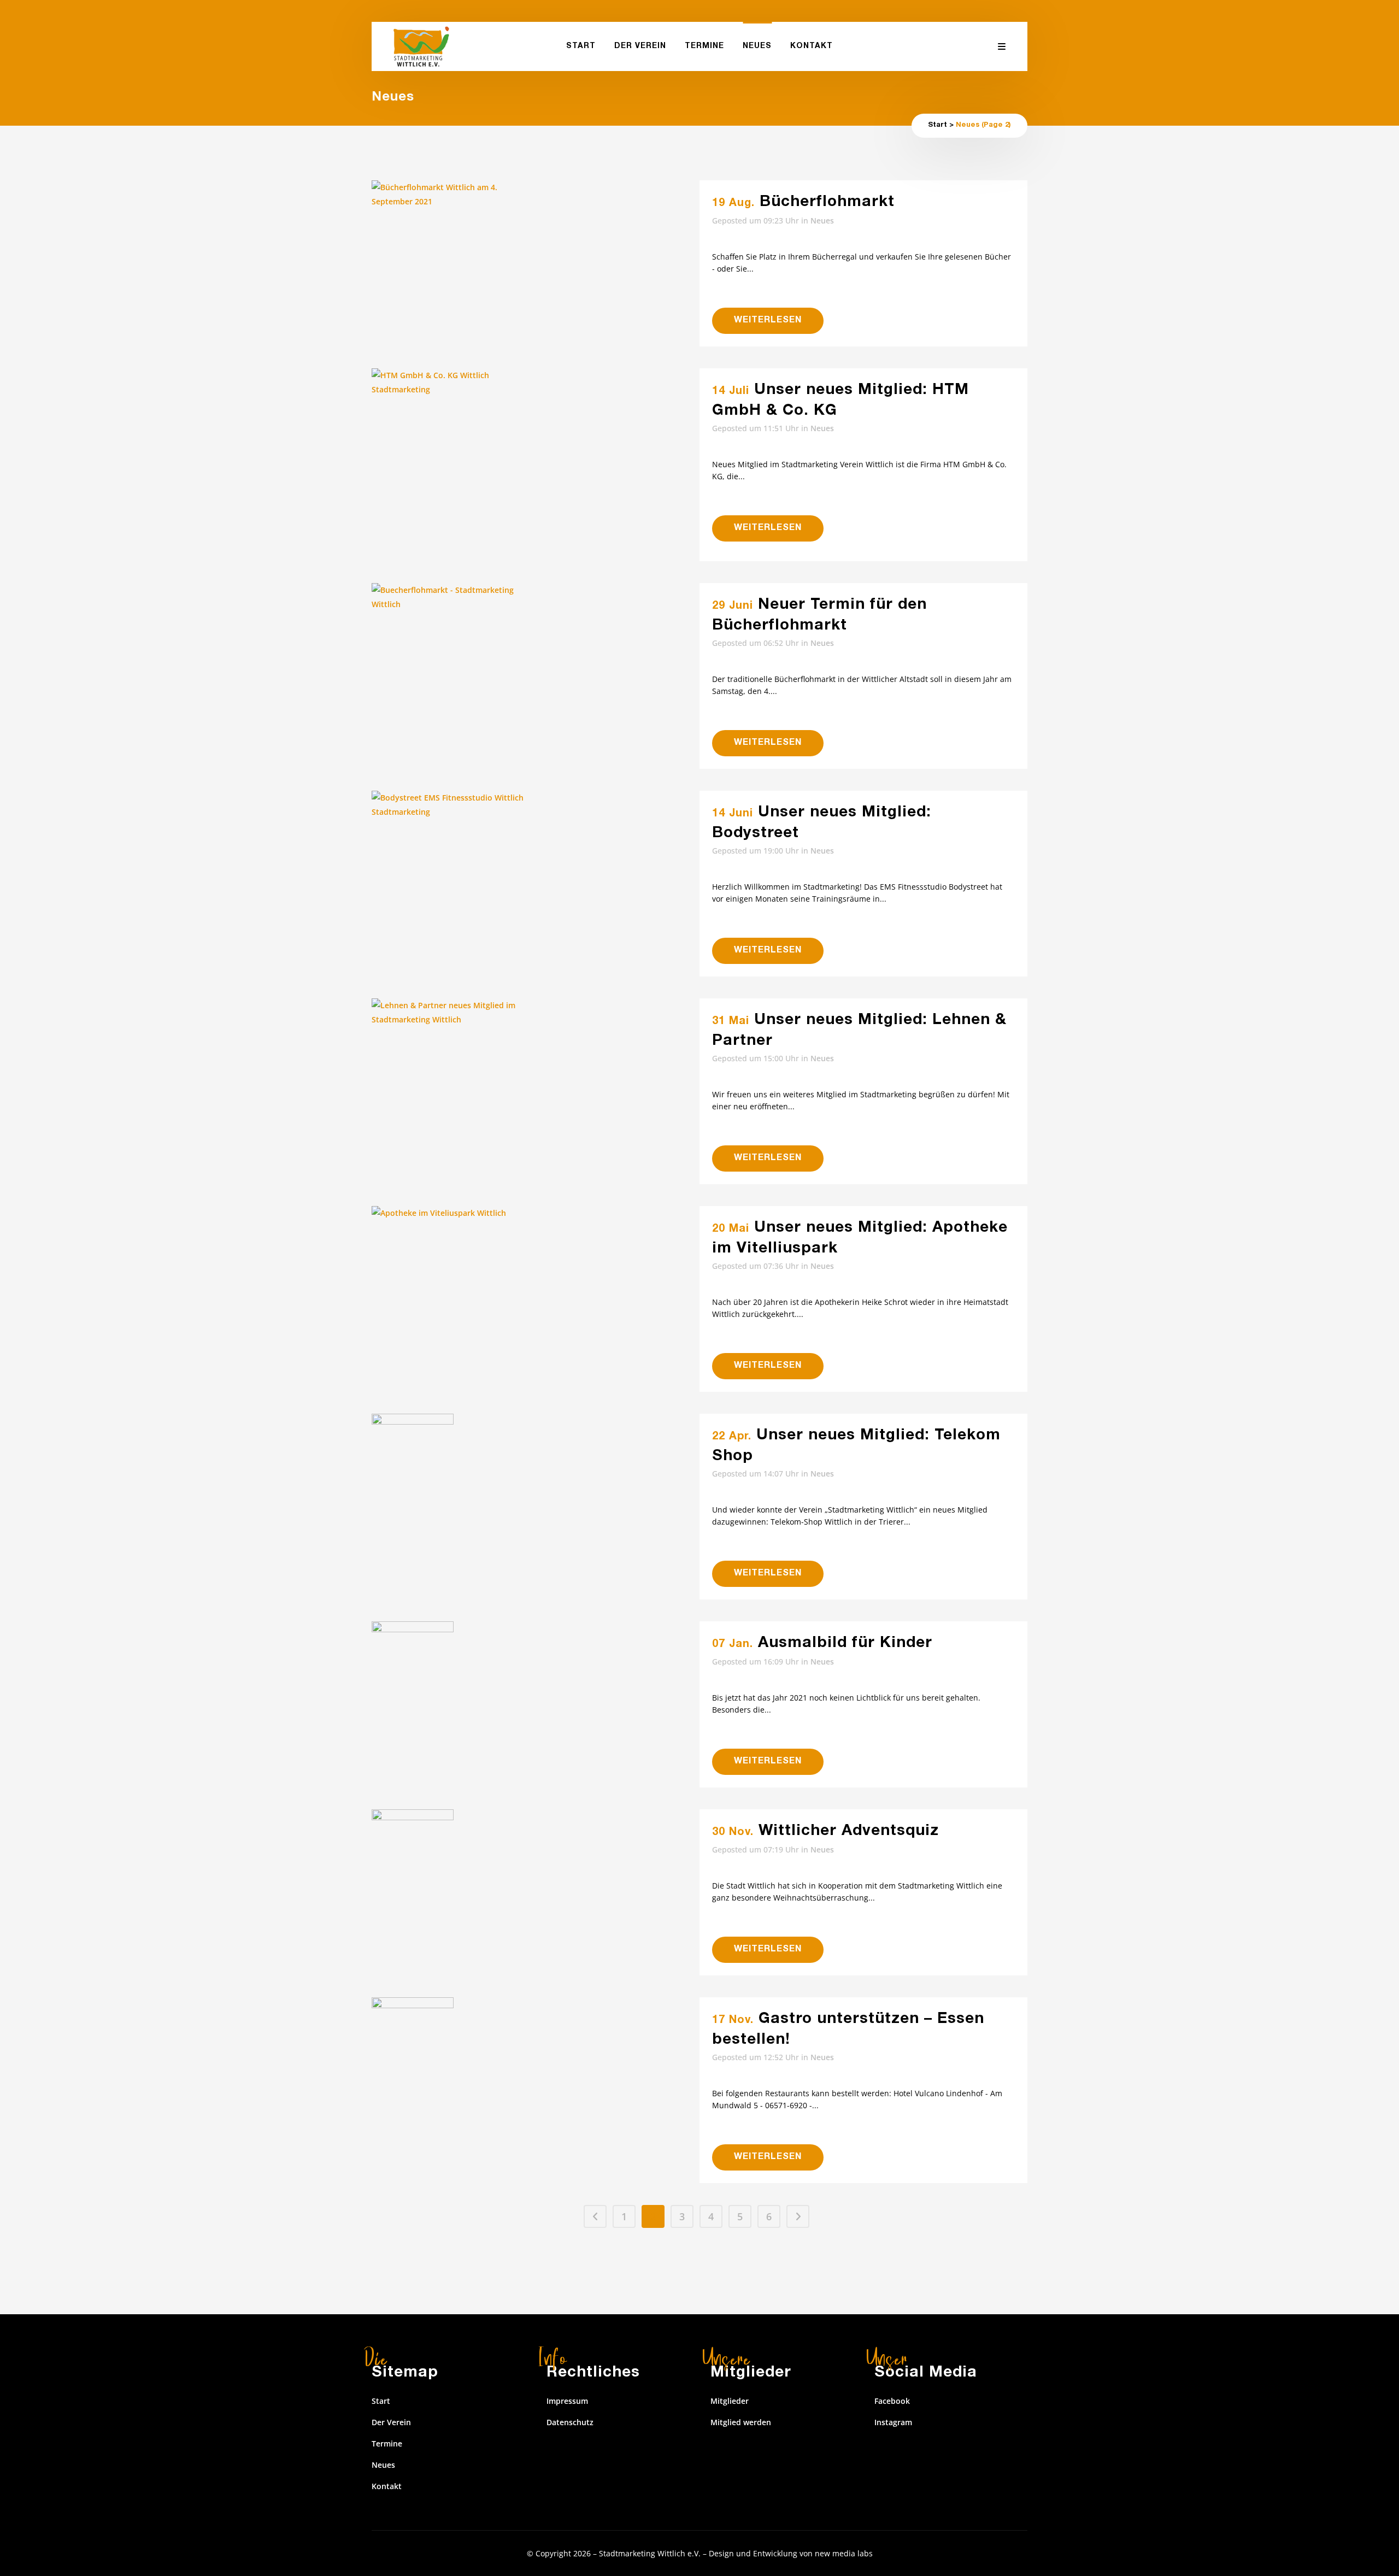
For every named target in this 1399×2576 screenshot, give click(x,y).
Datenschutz (570, 2422)
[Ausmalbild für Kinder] (536, 1703)
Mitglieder (730, 2401)
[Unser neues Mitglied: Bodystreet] (536, 873)
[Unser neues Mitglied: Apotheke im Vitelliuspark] (536, 1288)
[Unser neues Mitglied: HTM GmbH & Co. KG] (536, 465)
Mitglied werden (741, 2422)
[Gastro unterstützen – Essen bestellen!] (536, 2079)
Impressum (567, 2401)
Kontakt (387, 2486)
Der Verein (391, 2422)
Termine (387, 2443)
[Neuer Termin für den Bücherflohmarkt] (536, 638)
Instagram (893, 2422)
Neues (822, 220)
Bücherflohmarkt (827, 203)
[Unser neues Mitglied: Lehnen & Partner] (536, 1080)
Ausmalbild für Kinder (845, 1644)
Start (937, 125)
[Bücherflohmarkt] (536, 262)
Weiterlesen (768, 321)
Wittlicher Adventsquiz (849, 1832)
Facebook (892, 2401)
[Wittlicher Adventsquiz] (536, 1891)
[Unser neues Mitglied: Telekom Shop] (536, 1475)
